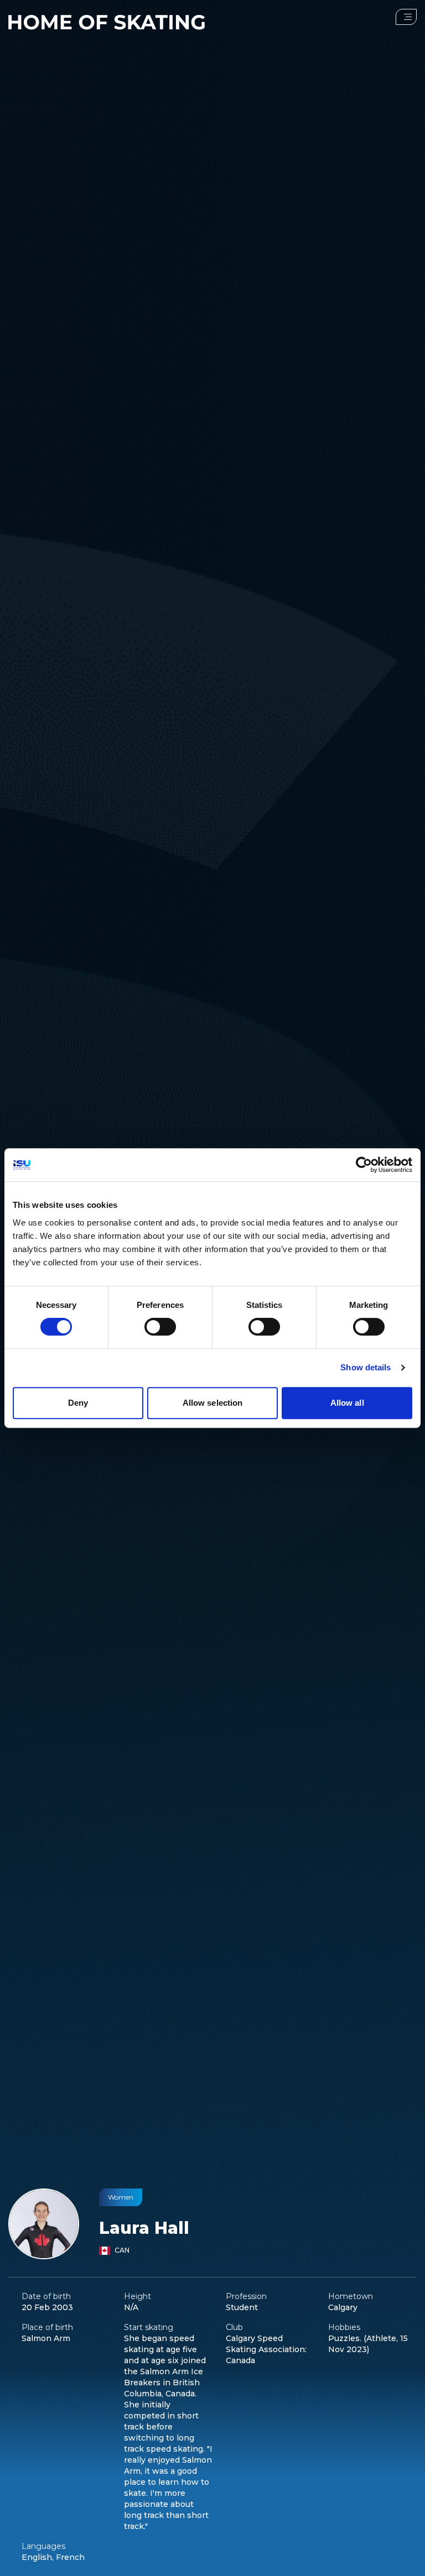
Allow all (347, 1403)
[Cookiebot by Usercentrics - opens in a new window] (364, 1165)
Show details (366, 1367)
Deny (78, 1403)
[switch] (160, 1327)
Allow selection (213, 1403)
